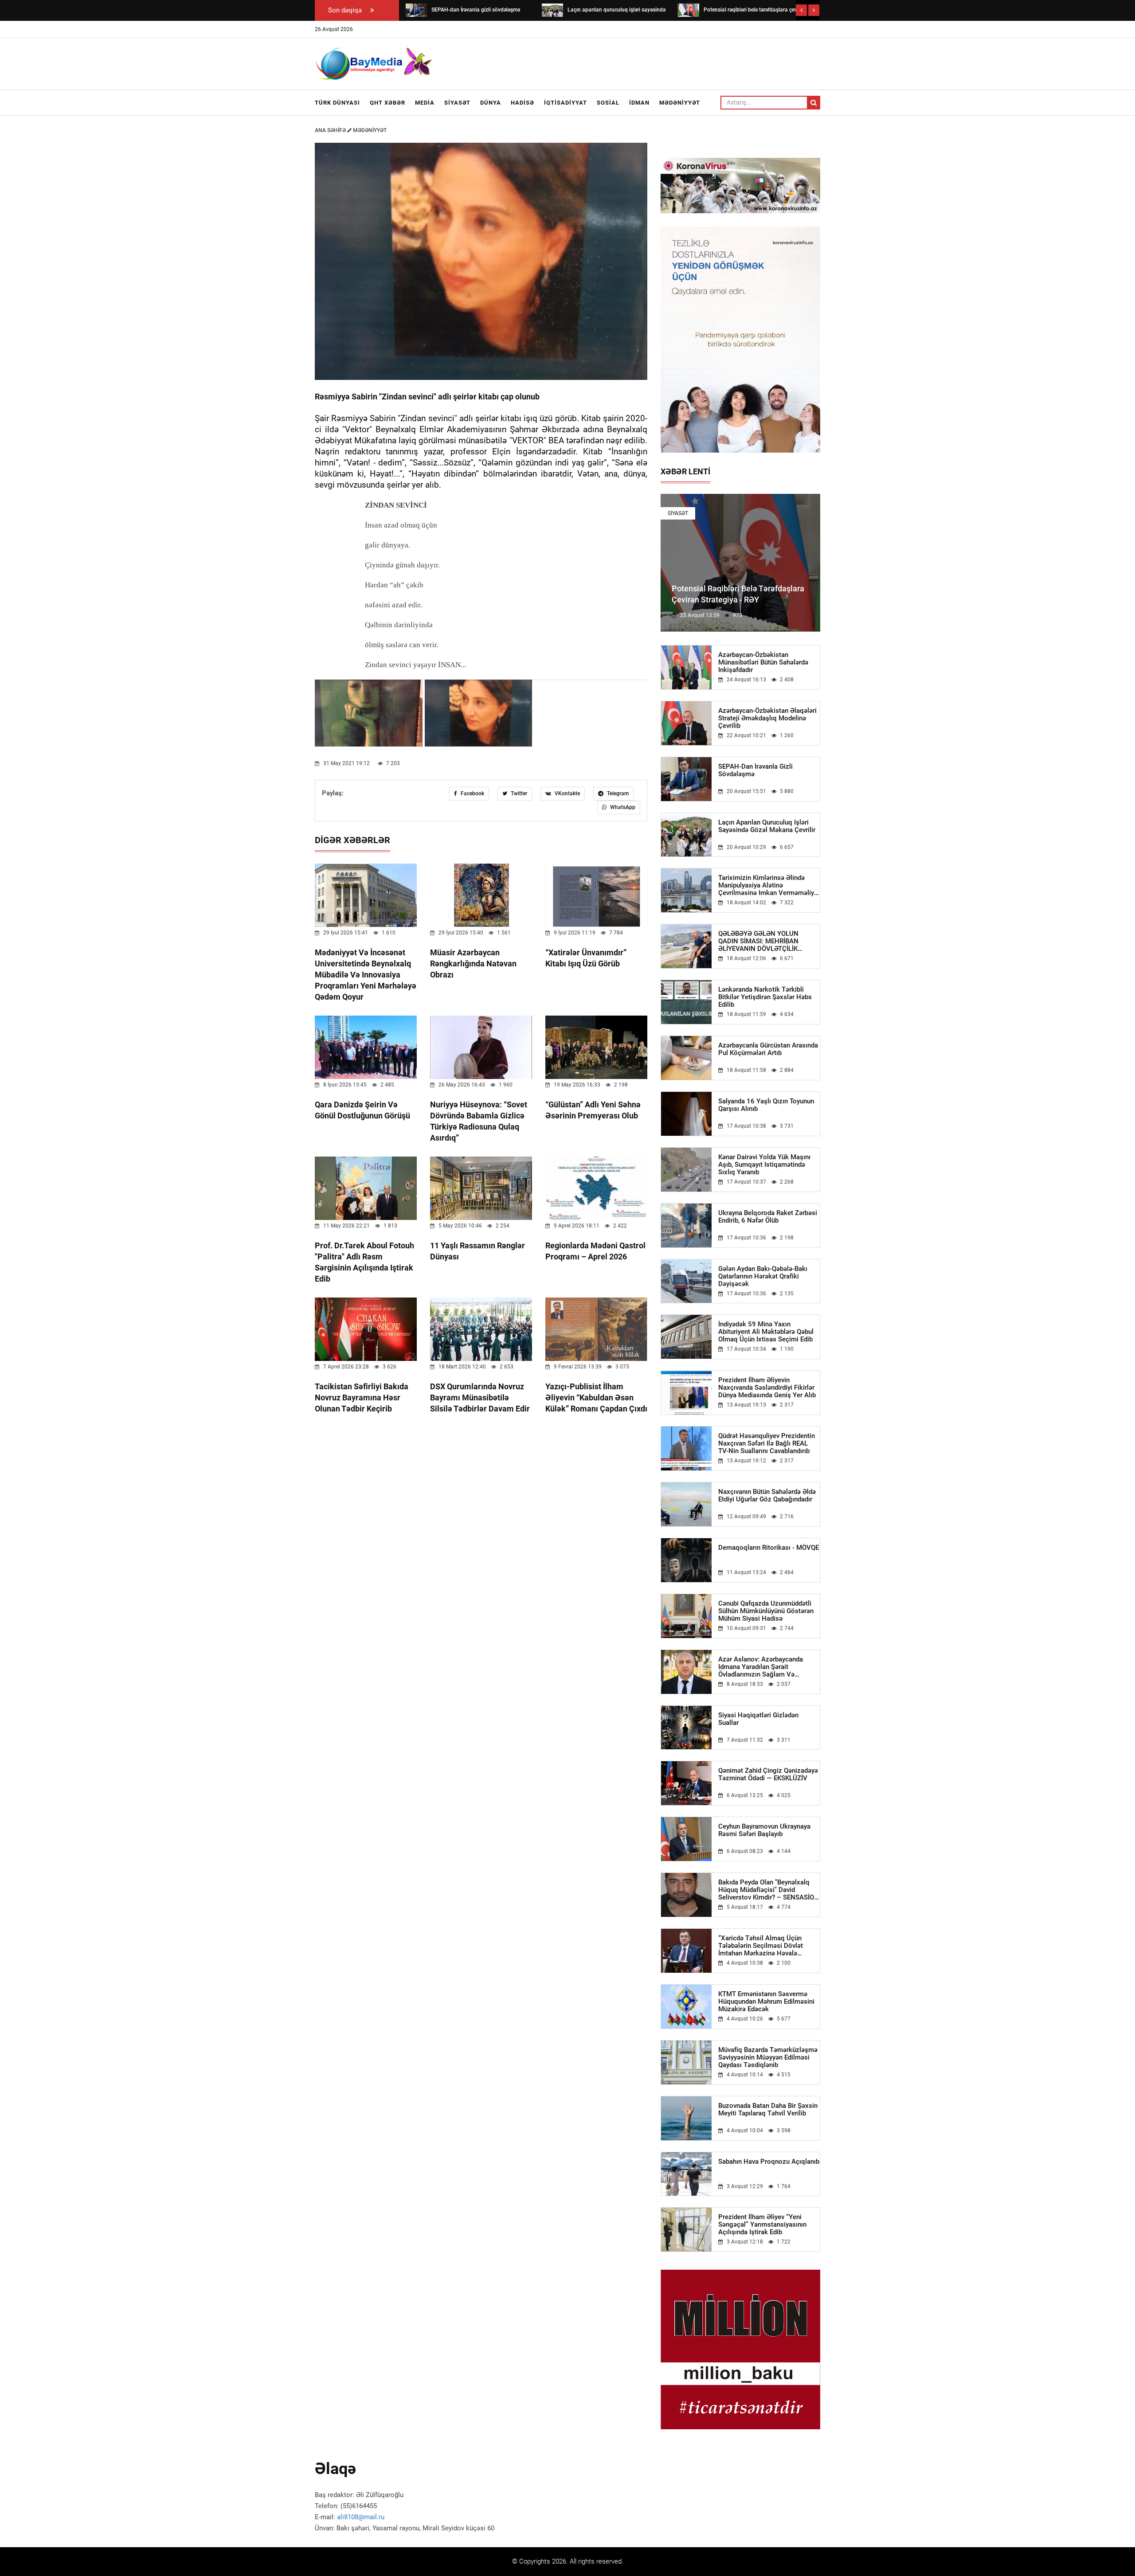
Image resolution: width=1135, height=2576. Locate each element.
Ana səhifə (331, 130)
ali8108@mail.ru (361, 2517)
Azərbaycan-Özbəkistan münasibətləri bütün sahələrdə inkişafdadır (763, 663)
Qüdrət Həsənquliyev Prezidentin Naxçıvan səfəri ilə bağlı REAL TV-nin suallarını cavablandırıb (767, 1444)
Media (425, 103)
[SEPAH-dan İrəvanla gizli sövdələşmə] (416, 10)
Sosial (608, 103)
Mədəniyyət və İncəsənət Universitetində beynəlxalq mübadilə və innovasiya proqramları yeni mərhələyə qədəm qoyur (366, 975)
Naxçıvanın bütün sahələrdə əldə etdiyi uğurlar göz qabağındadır (767, 1496)
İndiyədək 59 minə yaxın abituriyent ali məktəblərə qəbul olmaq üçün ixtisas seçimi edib (766, 1332)
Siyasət (457, 103)
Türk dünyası (337, 103)
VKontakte (567, 794)
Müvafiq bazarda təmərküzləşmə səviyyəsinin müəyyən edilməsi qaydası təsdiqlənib (768, 2058)
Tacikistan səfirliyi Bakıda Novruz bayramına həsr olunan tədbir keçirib (362, 1397)
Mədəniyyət (680, 103)
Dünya (491, 103)
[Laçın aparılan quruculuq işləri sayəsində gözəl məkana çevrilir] (552, 10)
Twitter (518, 794)
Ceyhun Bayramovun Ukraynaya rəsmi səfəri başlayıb (764, 1830)
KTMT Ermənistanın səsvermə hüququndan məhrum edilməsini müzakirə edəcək (766, 2002)
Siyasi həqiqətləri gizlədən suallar (758, 1719)
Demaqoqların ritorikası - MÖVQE (769, 1548)
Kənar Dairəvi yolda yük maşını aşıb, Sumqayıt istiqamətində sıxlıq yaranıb (764, 1165)
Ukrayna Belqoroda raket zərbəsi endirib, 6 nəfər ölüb (768, 1217)
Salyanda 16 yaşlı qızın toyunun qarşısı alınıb (766, 1105)
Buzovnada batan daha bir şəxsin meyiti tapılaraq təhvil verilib (768, 2110)
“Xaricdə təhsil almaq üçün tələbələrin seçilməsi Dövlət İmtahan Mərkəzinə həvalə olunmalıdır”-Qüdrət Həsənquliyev (768, 1946)
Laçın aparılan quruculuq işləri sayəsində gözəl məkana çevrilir (767, 826)
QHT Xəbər (387, 103)
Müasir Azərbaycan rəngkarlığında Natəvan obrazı (473, 964)
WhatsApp (622, 807)
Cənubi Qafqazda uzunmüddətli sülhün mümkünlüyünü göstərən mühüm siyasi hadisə (766, 1611)
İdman (639, 103)
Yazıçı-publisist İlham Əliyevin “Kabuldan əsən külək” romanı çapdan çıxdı (596, 1397)
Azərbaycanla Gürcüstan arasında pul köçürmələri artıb (768, 1049)
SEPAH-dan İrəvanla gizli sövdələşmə (755, 770)
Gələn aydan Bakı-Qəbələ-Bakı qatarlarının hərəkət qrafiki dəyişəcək (763, 1276)
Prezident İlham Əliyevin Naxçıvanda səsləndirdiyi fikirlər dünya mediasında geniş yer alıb (767, 1388)
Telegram (617, 794)
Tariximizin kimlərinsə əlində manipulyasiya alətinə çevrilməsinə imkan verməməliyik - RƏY (769, 885)
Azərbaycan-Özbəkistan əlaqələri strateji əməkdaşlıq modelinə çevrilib (767, 718)
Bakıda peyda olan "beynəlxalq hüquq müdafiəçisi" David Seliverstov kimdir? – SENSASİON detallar (769, 1890)
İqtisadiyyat (566, 103)
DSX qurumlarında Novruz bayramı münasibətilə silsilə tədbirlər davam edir (480, 1397)
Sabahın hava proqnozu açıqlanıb (769, 2162)
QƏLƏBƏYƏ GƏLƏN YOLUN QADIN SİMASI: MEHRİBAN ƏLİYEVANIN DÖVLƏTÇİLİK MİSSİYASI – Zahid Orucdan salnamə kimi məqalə (759, 941)
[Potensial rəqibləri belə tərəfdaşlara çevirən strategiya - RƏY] (688, 10)
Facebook (472, 794)
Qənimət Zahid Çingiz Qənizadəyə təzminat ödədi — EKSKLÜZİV (768, 1775)
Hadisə (522, 103)
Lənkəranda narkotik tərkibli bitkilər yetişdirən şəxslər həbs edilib (765, 997)
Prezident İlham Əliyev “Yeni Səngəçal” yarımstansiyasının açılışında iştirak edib (762, 2225)
